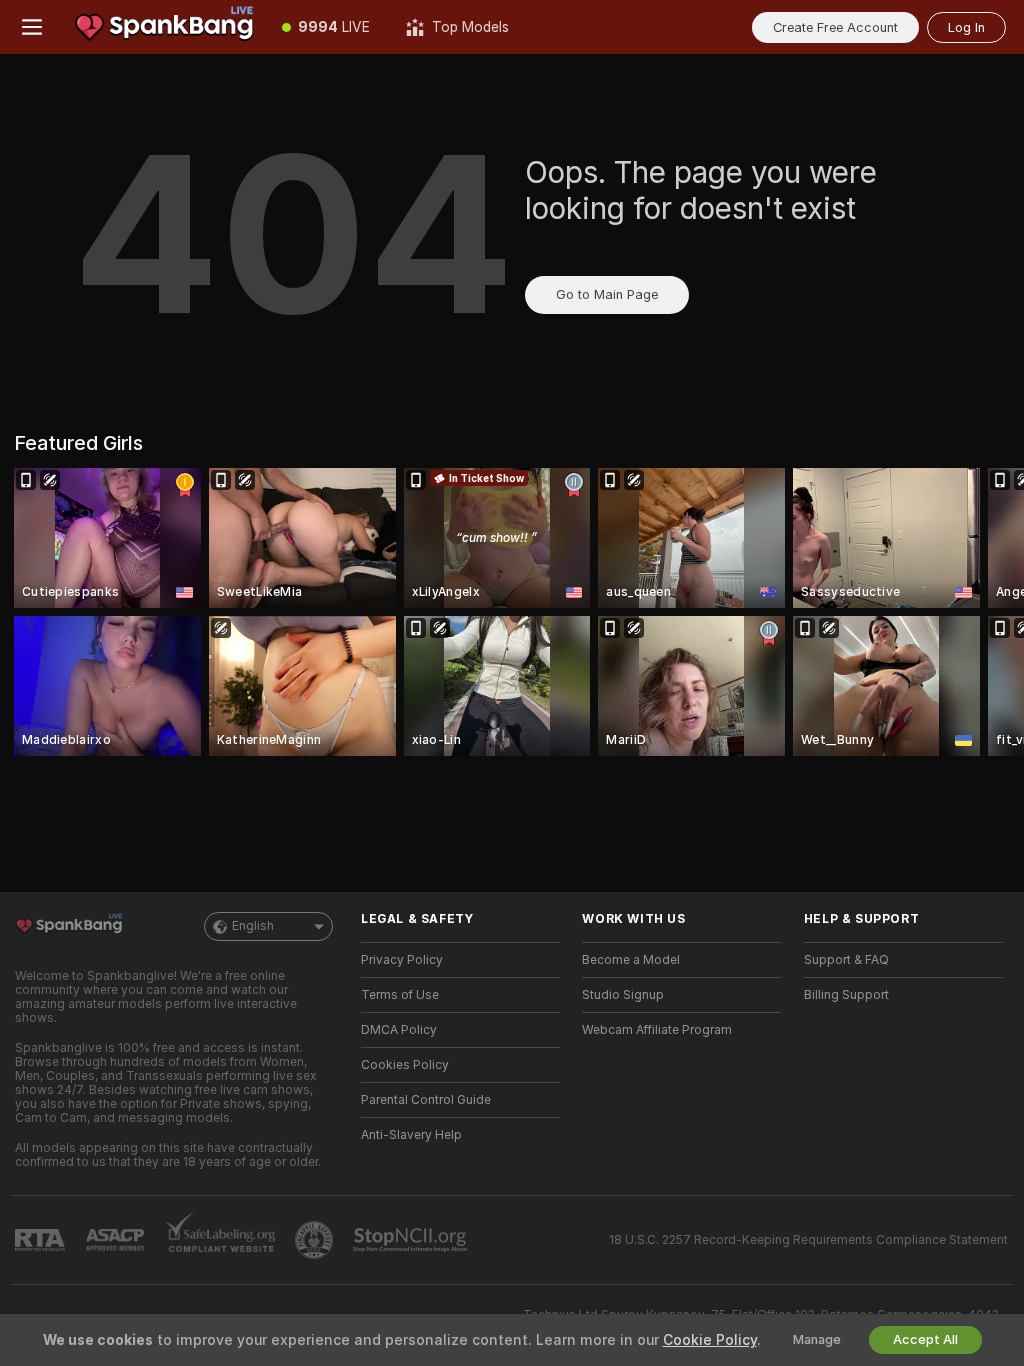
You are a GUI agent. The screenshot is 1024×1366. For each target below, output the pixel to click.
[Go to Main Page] (164, 27)
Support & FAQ (846, 960)
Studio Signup (623, 995)
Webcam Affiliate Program (657, 1030)
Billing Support (846, 995)
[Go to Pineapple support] (316, 1240)
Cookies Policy (405, 1065)
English (253, 926)
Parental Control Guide (426, 1100)
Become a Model (631, 960)
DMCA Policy (399, 1030)
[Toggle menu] (32, 27)
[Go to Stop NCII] (412, 1240)
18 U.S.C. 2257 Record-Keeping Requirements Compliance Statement (808, 1240)
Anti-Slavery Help (411, 1135)
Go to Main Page (607, 294)
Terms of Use (400, 995)
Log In (966, 27)
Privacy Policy (402, 960)
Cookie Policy (710, 1340)
